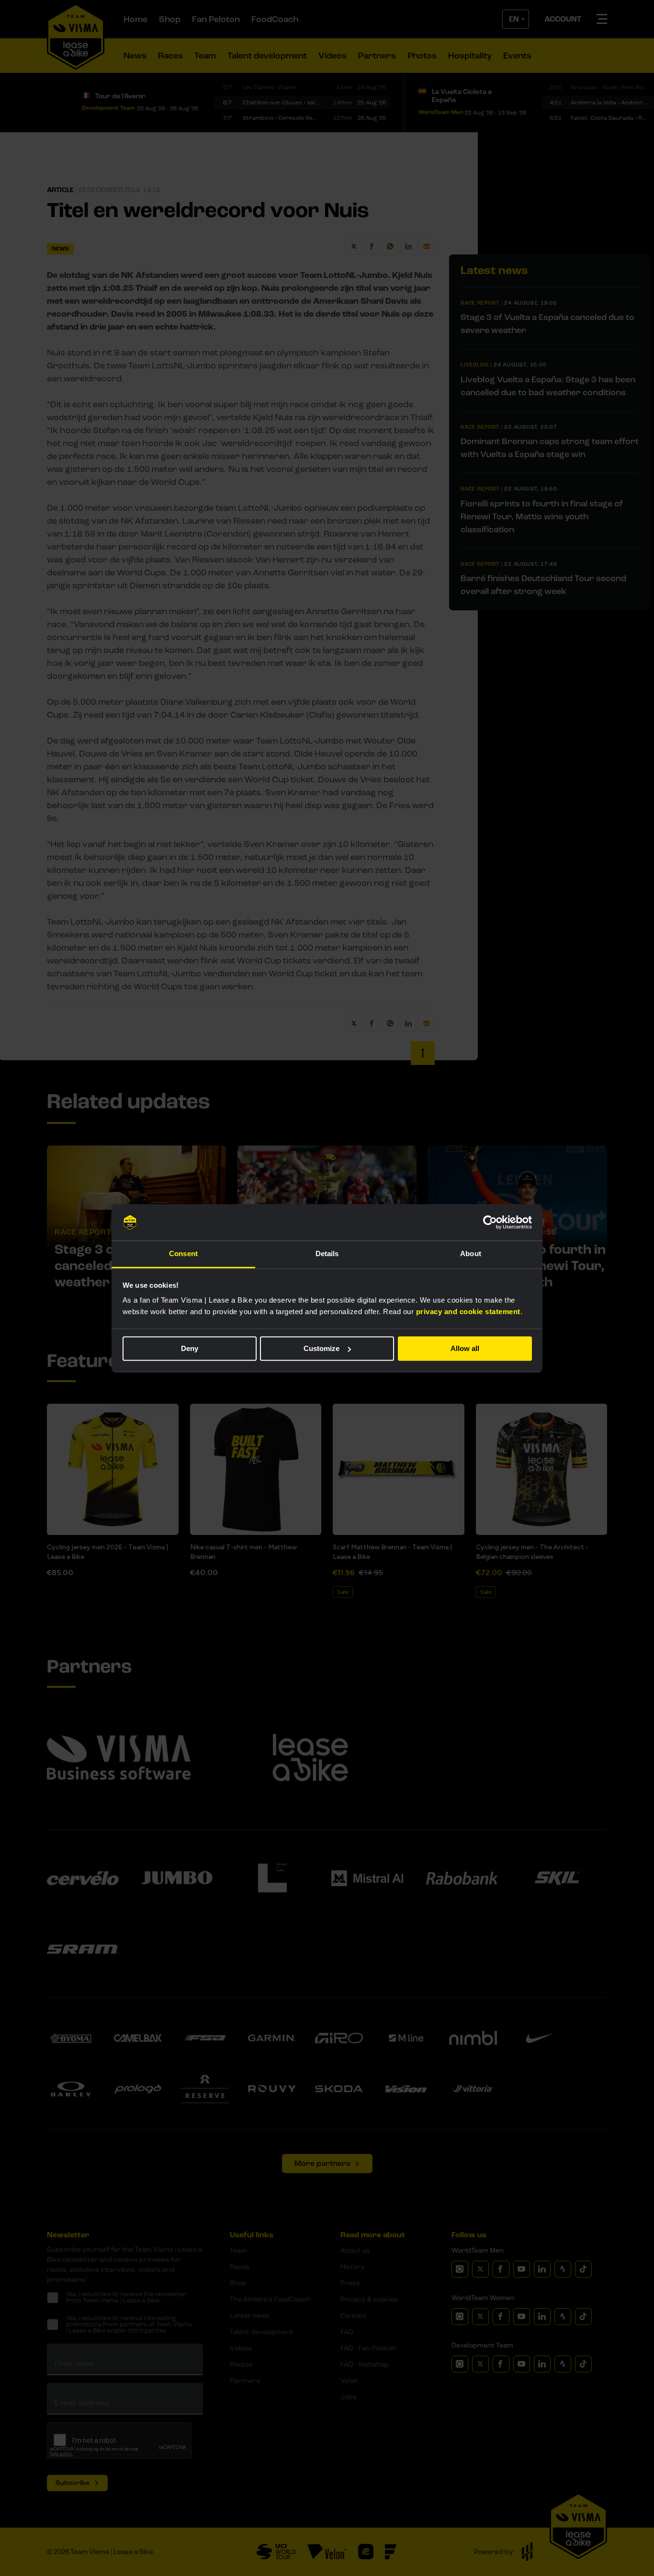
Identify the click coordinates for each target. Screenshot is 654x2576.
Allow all (465, 1348)
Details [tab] (327, 1254)
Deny (190, 1348)
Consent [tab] (183, 1254)
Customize (321, 1348)
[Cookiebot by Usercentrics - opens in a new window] (490, 1222)
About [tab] (471, 1254)
